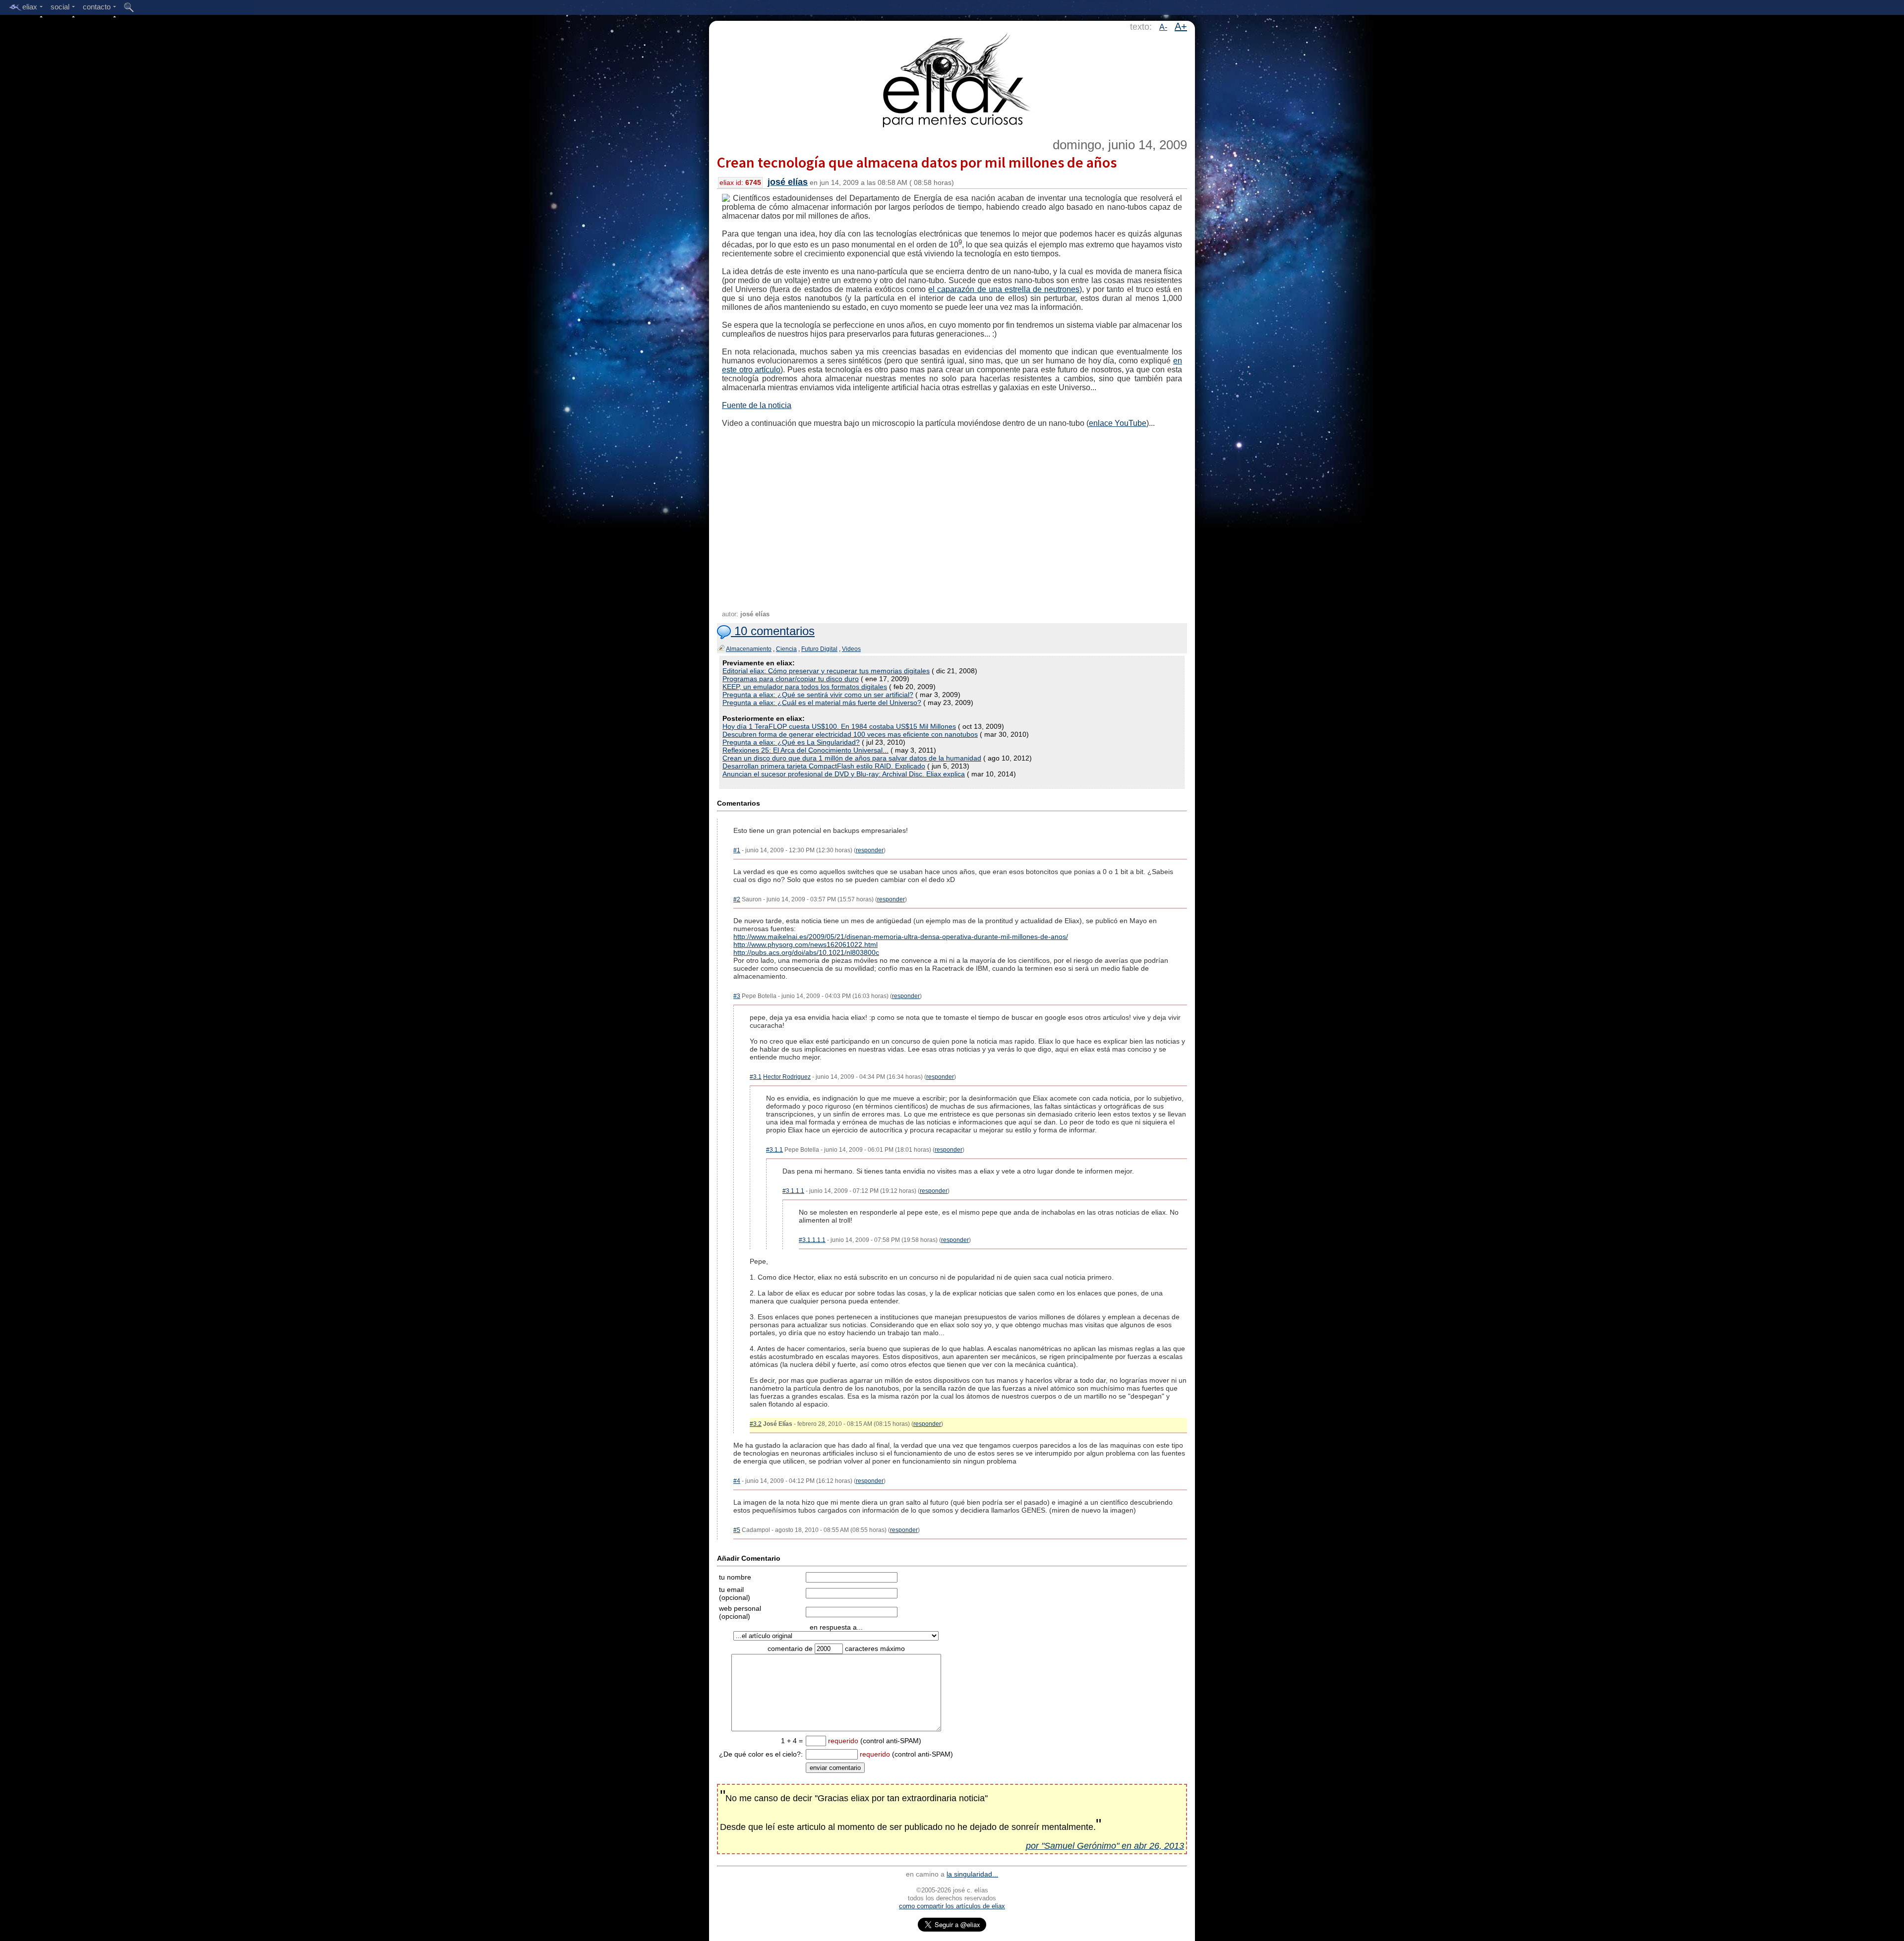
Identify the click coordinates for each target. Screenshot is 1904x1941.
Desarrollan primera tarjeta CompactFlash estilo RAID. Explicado (824, 766)
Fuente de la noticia (757, 405)
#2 (737, 899)
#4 (737, 1481)
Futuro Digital (819, 649)
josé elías (788, 182)
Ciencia (786, 649)
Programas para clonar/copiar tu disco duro (791, 679)
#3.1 (756, 1077)
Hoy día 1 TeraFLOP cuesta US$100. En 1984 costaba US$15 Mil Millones (839, 726)
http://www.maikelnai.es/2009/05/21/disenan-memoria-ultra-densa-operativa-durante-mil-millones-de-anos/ (901, 937)
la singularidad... (972, 1874)
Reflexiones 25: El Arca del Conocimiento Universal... (805, 750)
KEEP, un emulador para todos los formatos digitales (805, 687)
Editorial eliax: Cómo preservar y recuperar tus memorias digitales (826, 671)
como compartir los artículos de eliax (952, 1906)
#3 (737, 996)
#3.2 (756, 1424)
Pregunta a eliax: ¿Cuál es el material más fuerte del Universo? (822, 703)
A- (1163, 27)
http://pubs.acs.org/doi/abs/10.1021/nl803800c (806, 952)
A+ (1181, 26)
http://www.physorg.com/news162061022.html (805, 944)
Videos (851, 649)
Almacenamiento (749, 649)
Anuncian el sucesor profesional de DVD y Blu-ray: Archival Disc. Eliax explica (844, 774)
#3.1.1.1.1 (812, 1240)
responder (870, 850)
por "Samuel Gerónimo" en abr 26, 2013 (1105, 1846)
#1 (737, 850)
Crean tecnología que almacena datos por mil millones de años (917, 162)
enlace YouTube (1118, 423)
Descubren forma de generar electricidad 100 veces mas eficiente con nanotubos (850, 734)
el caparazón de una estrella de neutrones (1004, 289)
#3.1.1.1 (793, 1191)
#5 (737, 1530)
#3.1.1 (774, 1150)
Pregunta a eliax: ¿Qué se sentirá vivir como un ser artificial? (818, 695)
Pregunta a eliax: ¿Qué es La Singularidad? (791, 742)
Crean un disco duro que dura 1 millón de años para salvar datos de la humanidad (852, 758)
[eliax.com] (952, 78)
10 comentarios (773, 631)
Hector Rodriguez (787, 1077)
